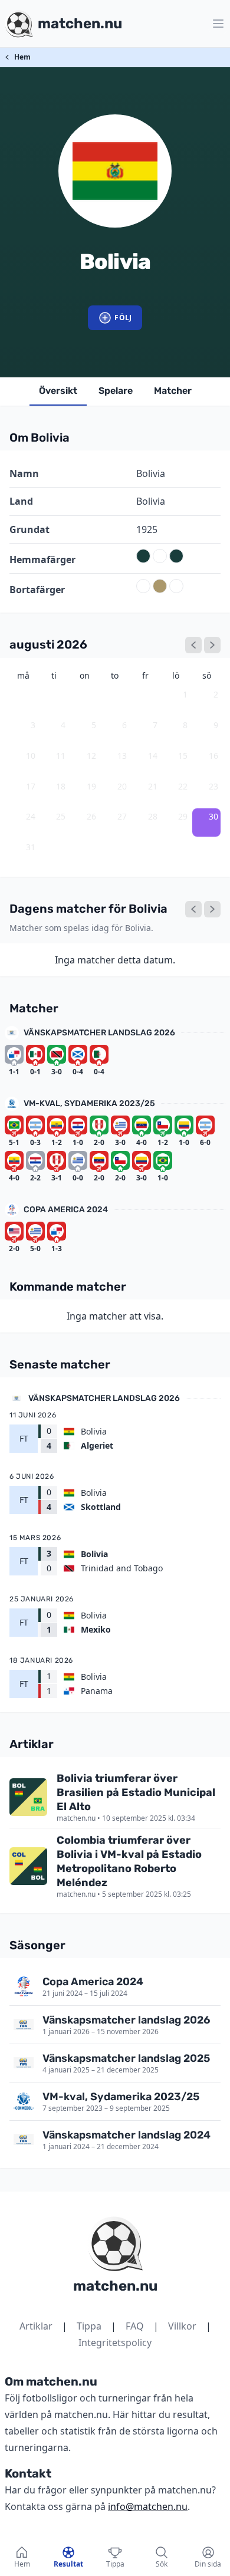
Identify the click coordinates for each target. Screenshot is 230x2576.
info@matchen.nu (148, 2506)
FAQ (135, 2326)
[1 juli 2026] (193, 645)
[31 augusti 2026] (212, 909)
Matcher (173, 391)
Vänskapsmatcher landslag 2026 (99, 1033)
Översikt (58, 391)
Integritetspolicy (115, 2343)
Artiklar (36, 2326)
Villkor (182, 2326)
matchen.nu (115, 2286)
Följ (123, 318)
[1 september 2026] (212, 645)
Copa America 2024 (66, 1210)
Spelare (116, 391)
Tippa (89, 2326)
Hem (22, 57)
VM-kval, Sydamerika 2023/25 (89, 1103)
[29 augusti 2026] (193, 909)
